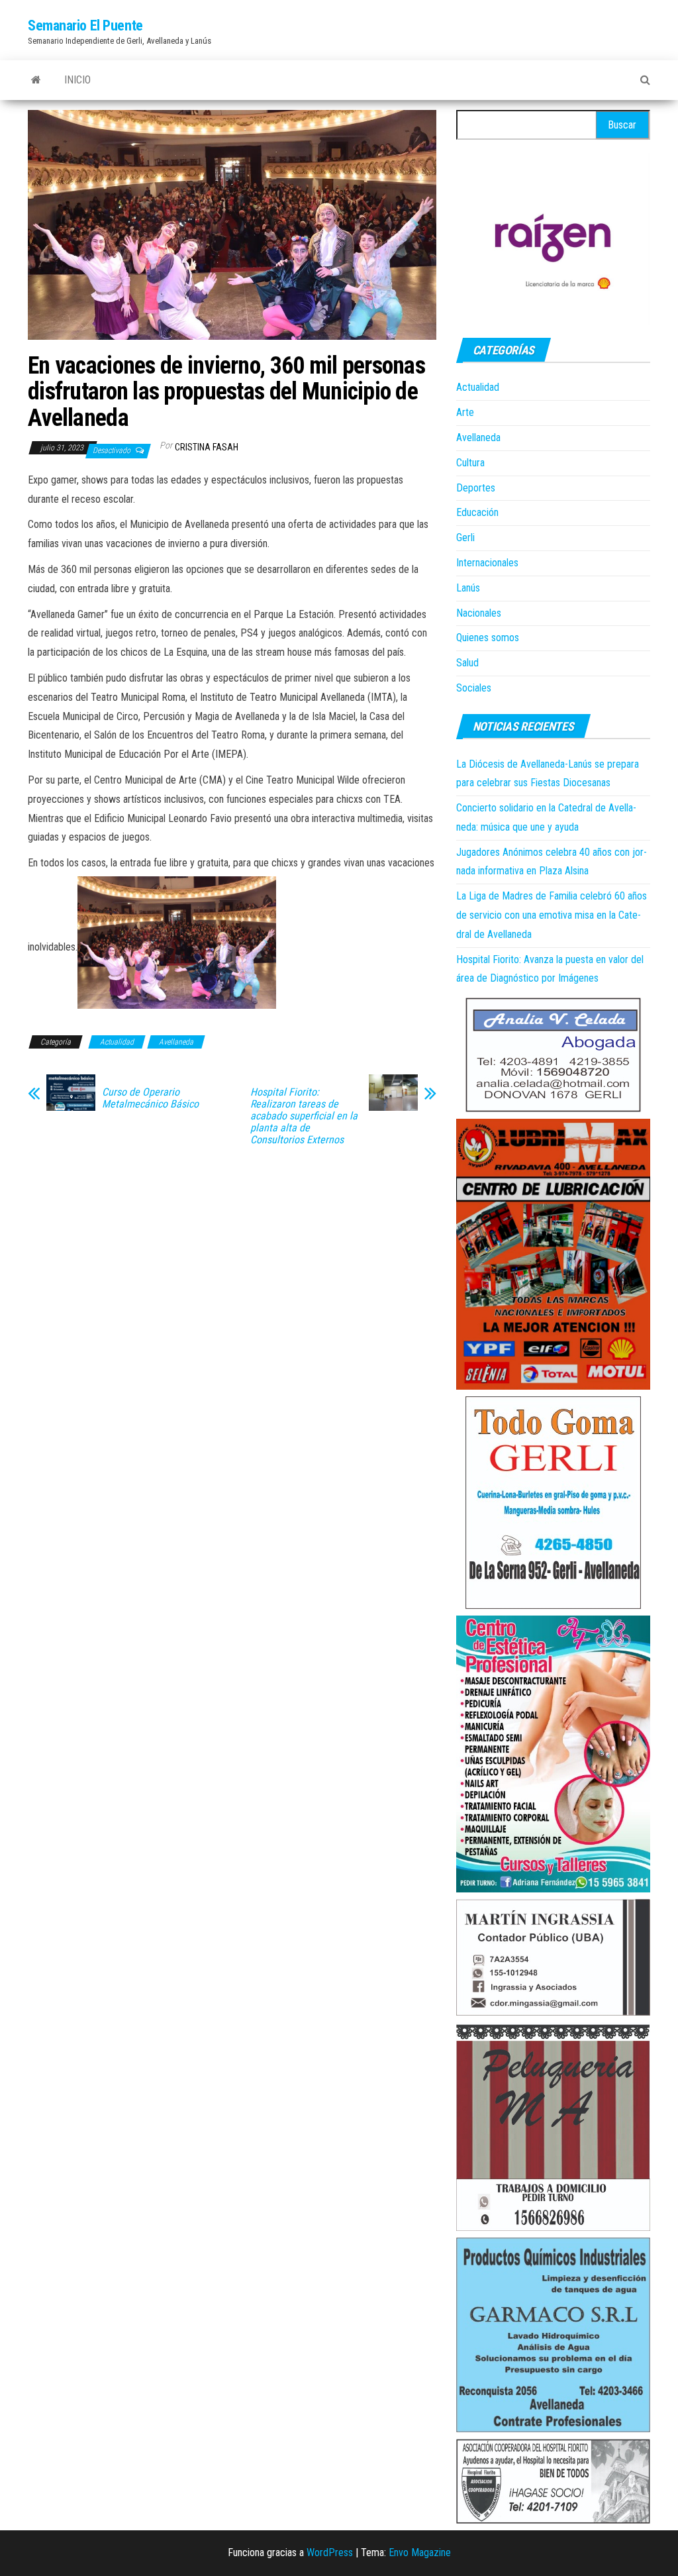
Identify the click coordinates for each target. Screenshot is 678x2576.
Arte (465, 412)
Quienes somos (488, 638)
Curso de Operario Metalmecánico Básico (150, 1098)
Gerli (465, 538)
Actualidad (117, 1042)
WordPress (330, 2552)
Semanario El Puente (85, 26)
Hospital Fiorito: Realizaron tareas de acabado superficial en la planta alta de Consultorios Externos (304, 1116)
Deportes (476, 488)
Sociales (474, 688)
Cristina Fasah (207, 447)
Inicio (77, 80)
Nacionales (479, 613)
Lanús (468, 588)
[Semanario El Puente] (36, 80)
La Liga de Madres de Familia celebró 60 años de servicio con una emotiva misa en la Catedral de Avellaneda (552, 915)
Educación (477, 512)
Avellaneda (176, 1042)
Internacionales (487, 563)
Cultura (470, 463)
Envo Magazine (420, 2552)
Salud (467, 663)
